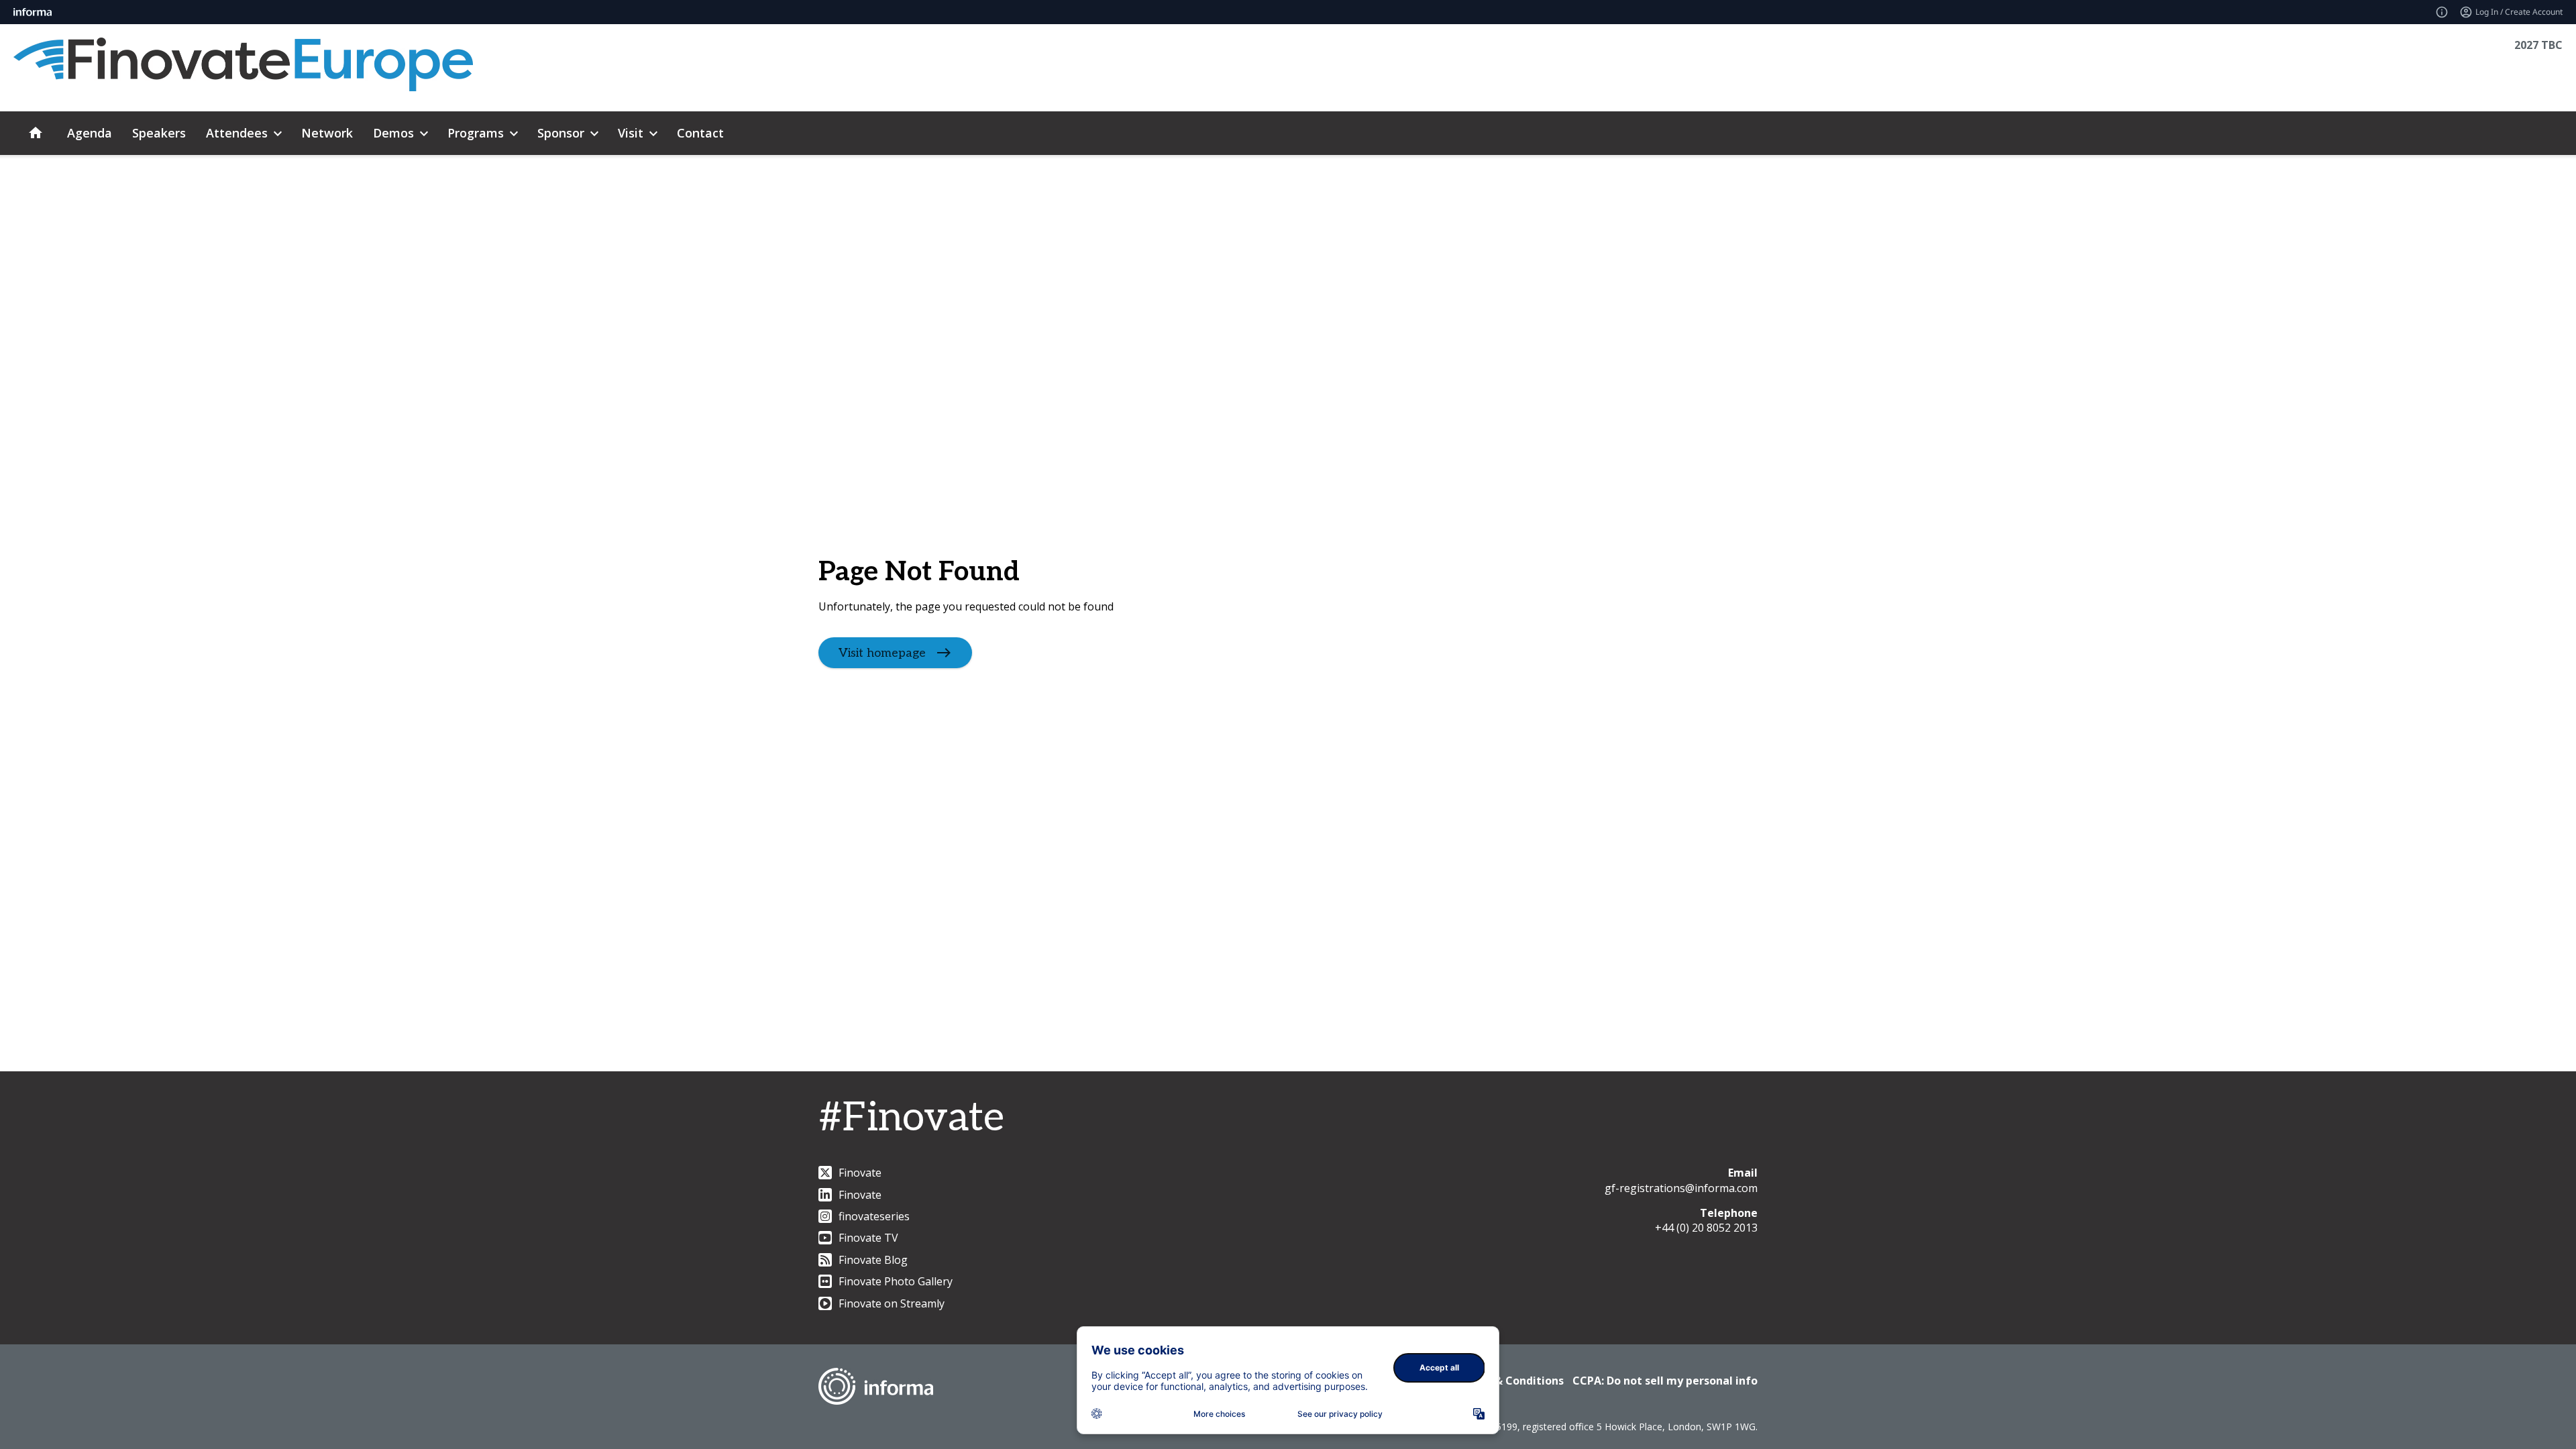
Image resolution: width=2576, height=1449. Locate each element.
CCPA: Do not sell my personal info (1665, 1381)
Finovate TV (868, 1238)
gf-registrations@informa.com (1681, 1188)
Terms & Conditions (1510, 1381)
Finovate (860, 1173)
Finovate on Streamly (892, 1303)
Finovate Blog (873, 1260)
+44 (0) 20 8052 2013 (1706, 1228)
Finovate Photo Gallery (896, 1281)
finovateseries (874, 1216)
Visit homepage (882, 652)
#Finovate (911, 1118)
